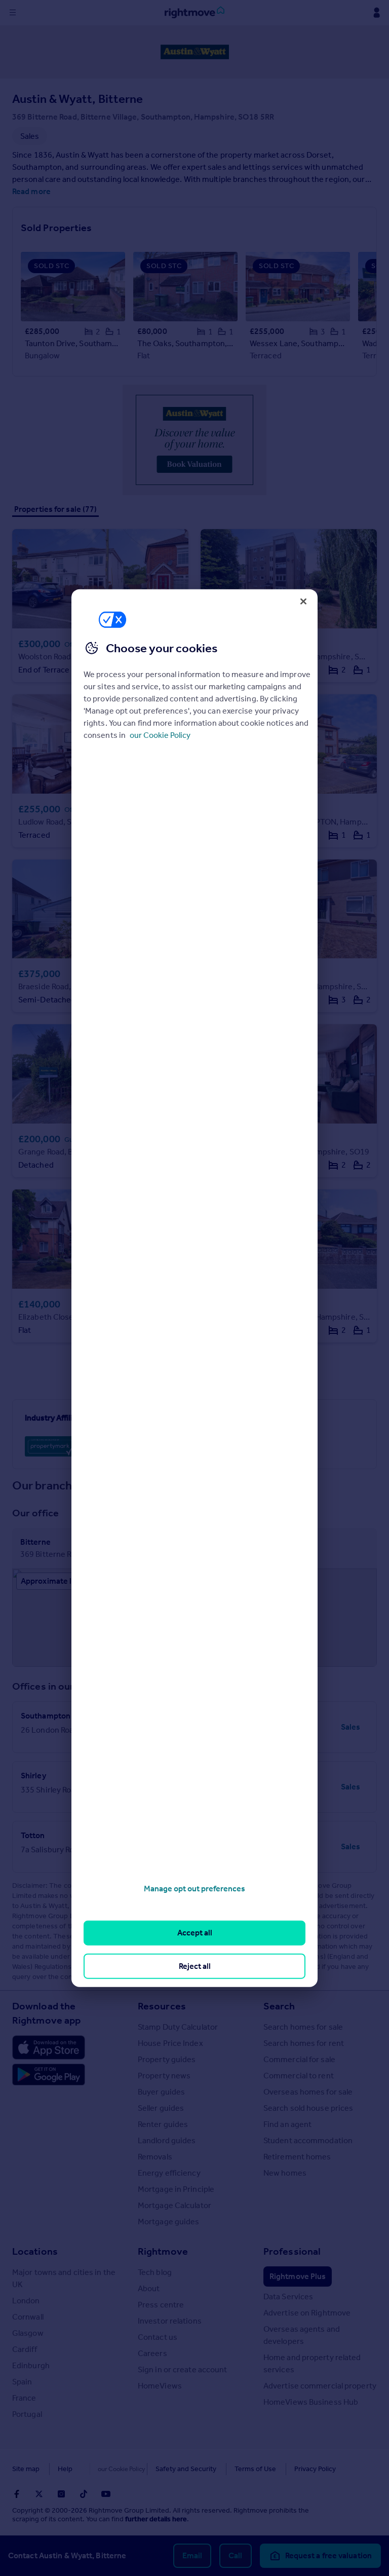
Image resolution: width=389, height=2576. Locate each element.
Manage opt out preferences (194, 1889)
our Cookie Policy (160, 735)
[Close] (303, 601)
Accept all (195, 1933)
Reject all (195, 1966)
